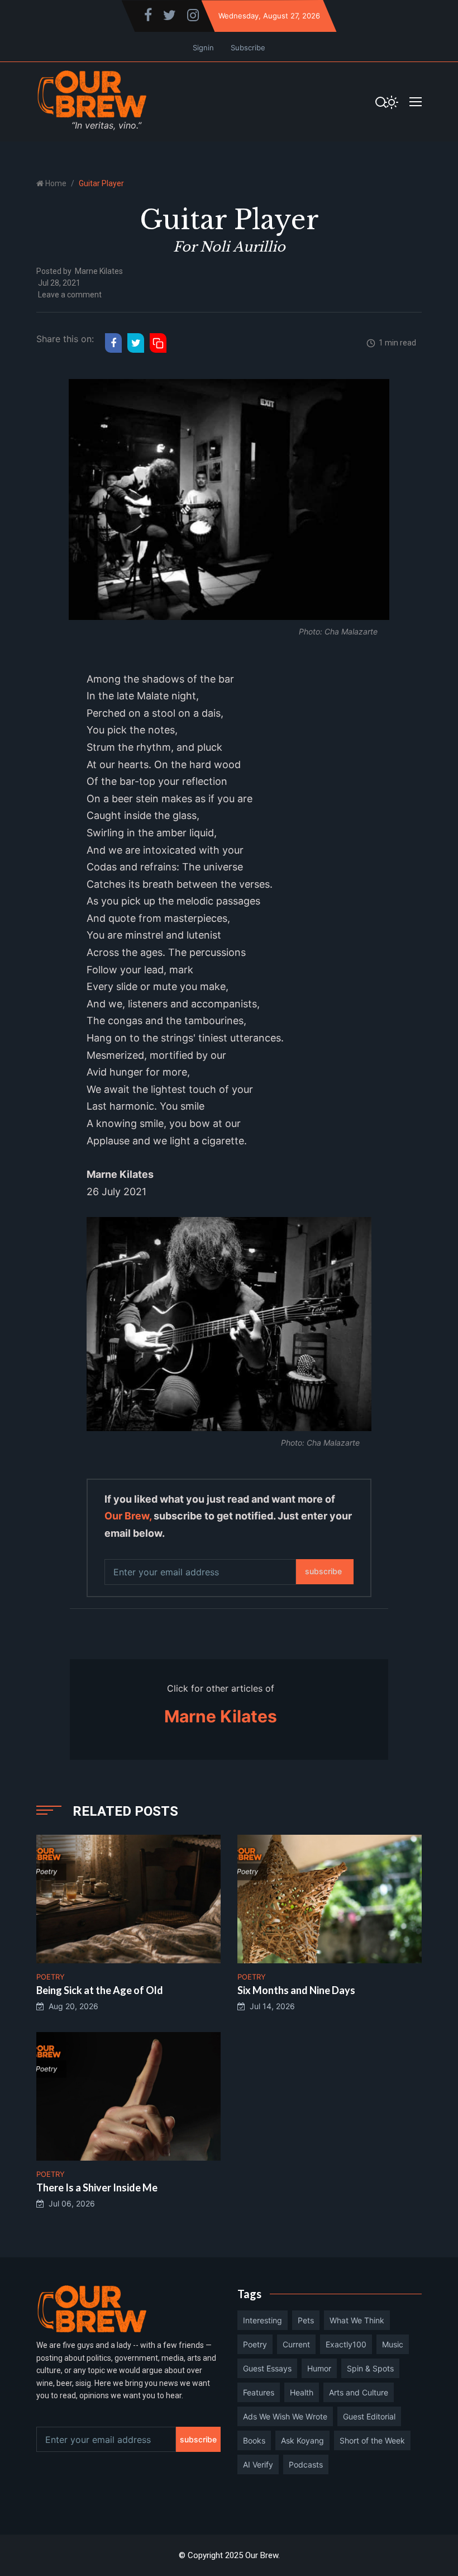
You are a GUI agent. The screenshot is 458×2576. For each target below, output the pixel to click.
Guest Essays (267, 2368)
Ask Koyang (302, 2440)
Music (393, 2344)
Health (302, 2392)
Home (56, 183)
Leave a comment (70, 295)
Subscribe (248, 48)
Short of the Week (372, 2440)
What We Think (357, 2320)
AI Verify (258, 2464)
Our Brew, (128, 1516)
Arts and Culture (359, 2392)
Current (296, 2344)
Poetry (255, 2344)
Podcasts (306, 2464)
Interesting (263, 2320)
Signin (203, 48)
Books (254, 2440)
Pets (306, 2320)
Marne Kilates (99, 271)
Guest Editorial (369, 2416)
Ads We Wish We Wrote (285, 2416)
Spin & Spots (370, 2368)
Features (259, 2392)
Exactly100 (346, 2344)
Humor (319, 2368)
